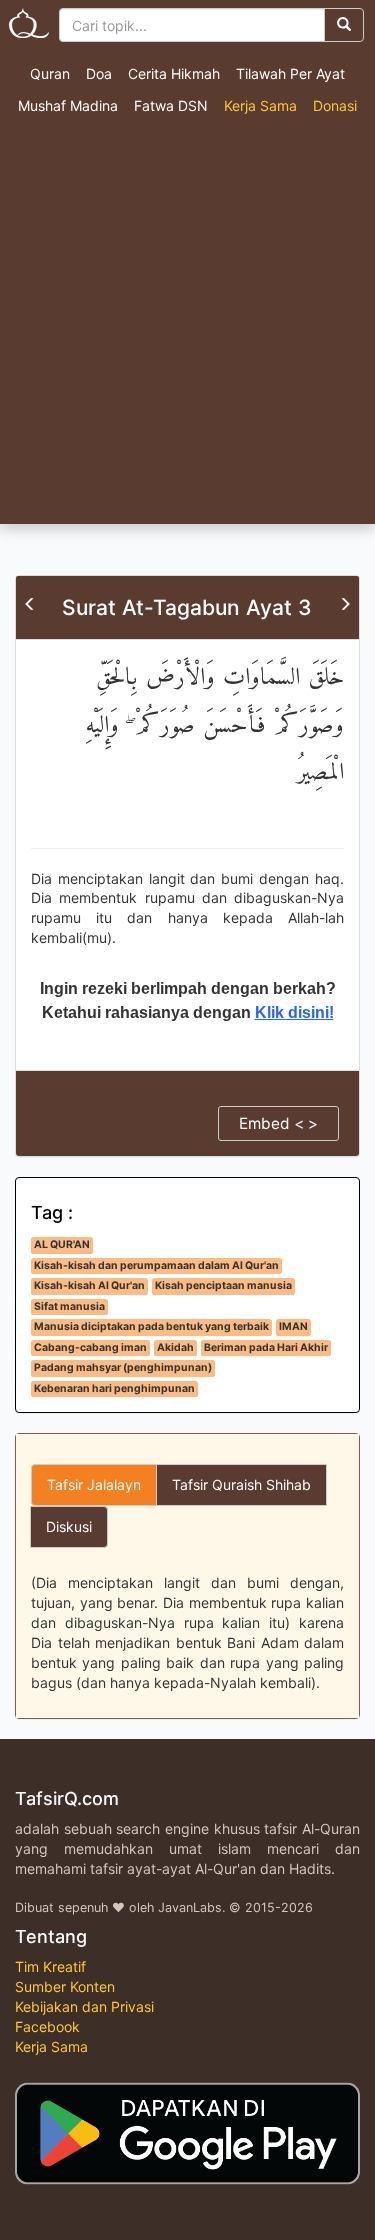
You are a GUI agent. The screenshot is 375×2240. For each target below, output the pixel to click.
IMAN (293, 1326)
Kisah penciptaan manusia (223, 1285)
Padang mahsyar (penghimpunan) (123, 1367)
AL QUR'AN (62, 1244)
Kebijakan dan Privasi (84, 2006)
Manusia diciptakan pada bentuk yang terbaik (151, 1326)
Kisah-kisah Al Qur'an (89, 1285)
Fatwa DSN (171, 105)
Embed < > (278, 1123)
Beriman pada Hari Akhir (266, 1347)
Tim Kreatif (50, 1966)
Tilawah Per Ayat (290, 73)
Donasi (335, 105)
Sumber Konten (65, 1986)
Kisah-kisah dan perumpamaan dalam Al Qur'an (156, 1265)
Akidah (175, 1347)
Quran (50, 73)
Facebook (47, 2026)
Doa (99, 73)
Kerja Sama (260, 105)
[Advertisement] (187, 326)
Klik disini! (294, 1012)
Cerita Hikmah (174, 73)
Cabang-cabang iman (90, 1347)
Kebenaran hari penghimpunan (114, 1388)
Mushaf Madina (68, 105)
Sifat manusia (69, 1306)
